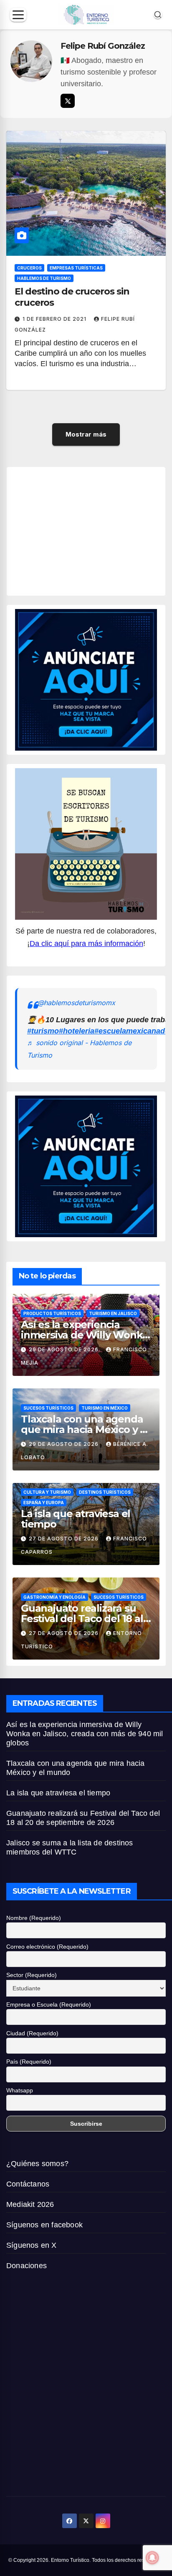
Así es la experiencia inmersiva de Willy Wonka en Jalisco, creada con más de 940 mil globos (85, 1734)
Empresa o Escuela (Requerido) (49, 2004)
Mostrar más (86, 434)
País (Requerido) (29, 2062)
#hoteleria (77, 1031)
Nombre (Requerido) (34, 1918)
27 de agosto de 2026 (64, 1539)
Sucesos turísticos (48, 1408)
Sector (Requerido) (32, 1975)
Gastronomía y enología (54, 1597)
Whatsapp (20, 2090)
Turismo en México (105, 1408)
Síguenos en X (32, 2245)
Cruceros (29, 268)
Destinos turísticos (105, 1492)
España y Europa (44, 1503)
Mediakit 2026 (30, 2204)
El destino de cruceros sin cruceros (72, 297)
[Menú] (18, 15)
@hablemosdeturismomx (76, 1003)
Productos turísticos (52, 1313)
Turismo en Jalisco (113, 1313)
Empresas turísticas (76, 268)
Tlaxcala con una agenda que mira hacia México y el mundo (85, 1429)
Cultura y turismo (47, 1492)
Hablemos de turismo (44, 278)
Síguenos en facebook (44, 2225)
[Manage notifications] (152, 2558)
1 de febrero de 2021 (55, 319)
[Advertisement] (94, 529)
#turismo (43, 1031)
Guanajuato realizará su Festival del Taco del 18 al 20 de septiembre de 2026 (85, 1619)
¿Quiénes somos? (37, 2164)
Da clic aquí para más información (86, 944)
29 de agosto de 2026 (64, 1349)
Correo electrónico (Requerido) (47, 1947)
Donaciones (27, 2266)
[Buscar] (158, 15)
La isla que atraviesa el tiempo (76, 1519)
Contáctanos (28, 2184)
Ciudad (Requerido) (32, 2033)
